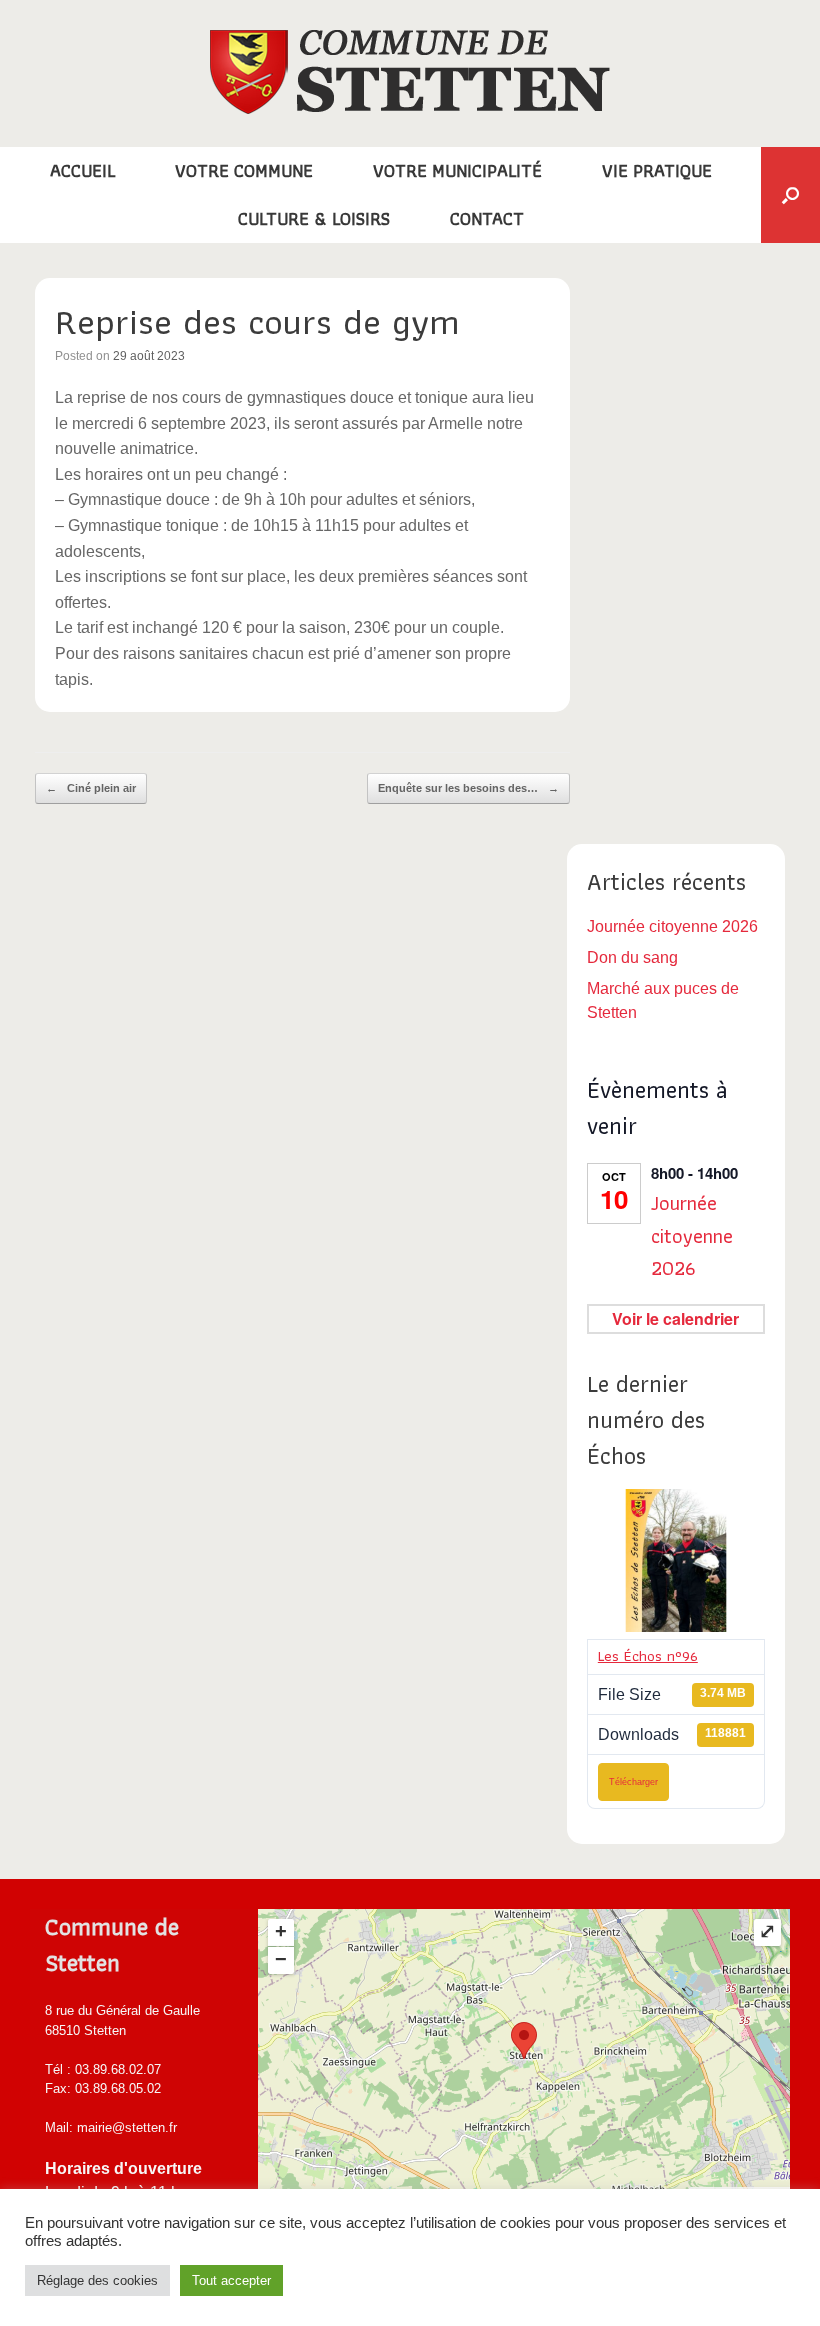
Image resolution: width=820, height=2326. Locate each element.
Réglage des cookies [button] (97, 2280)
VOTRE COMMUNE (244, 170)
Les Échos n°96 (648, 1656)
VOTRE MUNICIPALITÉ (457, 170)
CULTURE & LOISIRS (314, 218)
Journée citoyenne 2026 (672, 926)
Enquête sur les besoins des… (468, 788)
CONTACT (487, 218)
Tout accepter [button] (231, 2280)
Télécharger (633, 1782)
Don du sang (632, 957)
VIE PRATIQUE (657, 170)
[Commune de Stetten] (410, 72)
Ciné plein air (91, 788)
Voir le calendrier (675, 1318)
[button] (790, 195)
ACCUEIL (82, 170)
